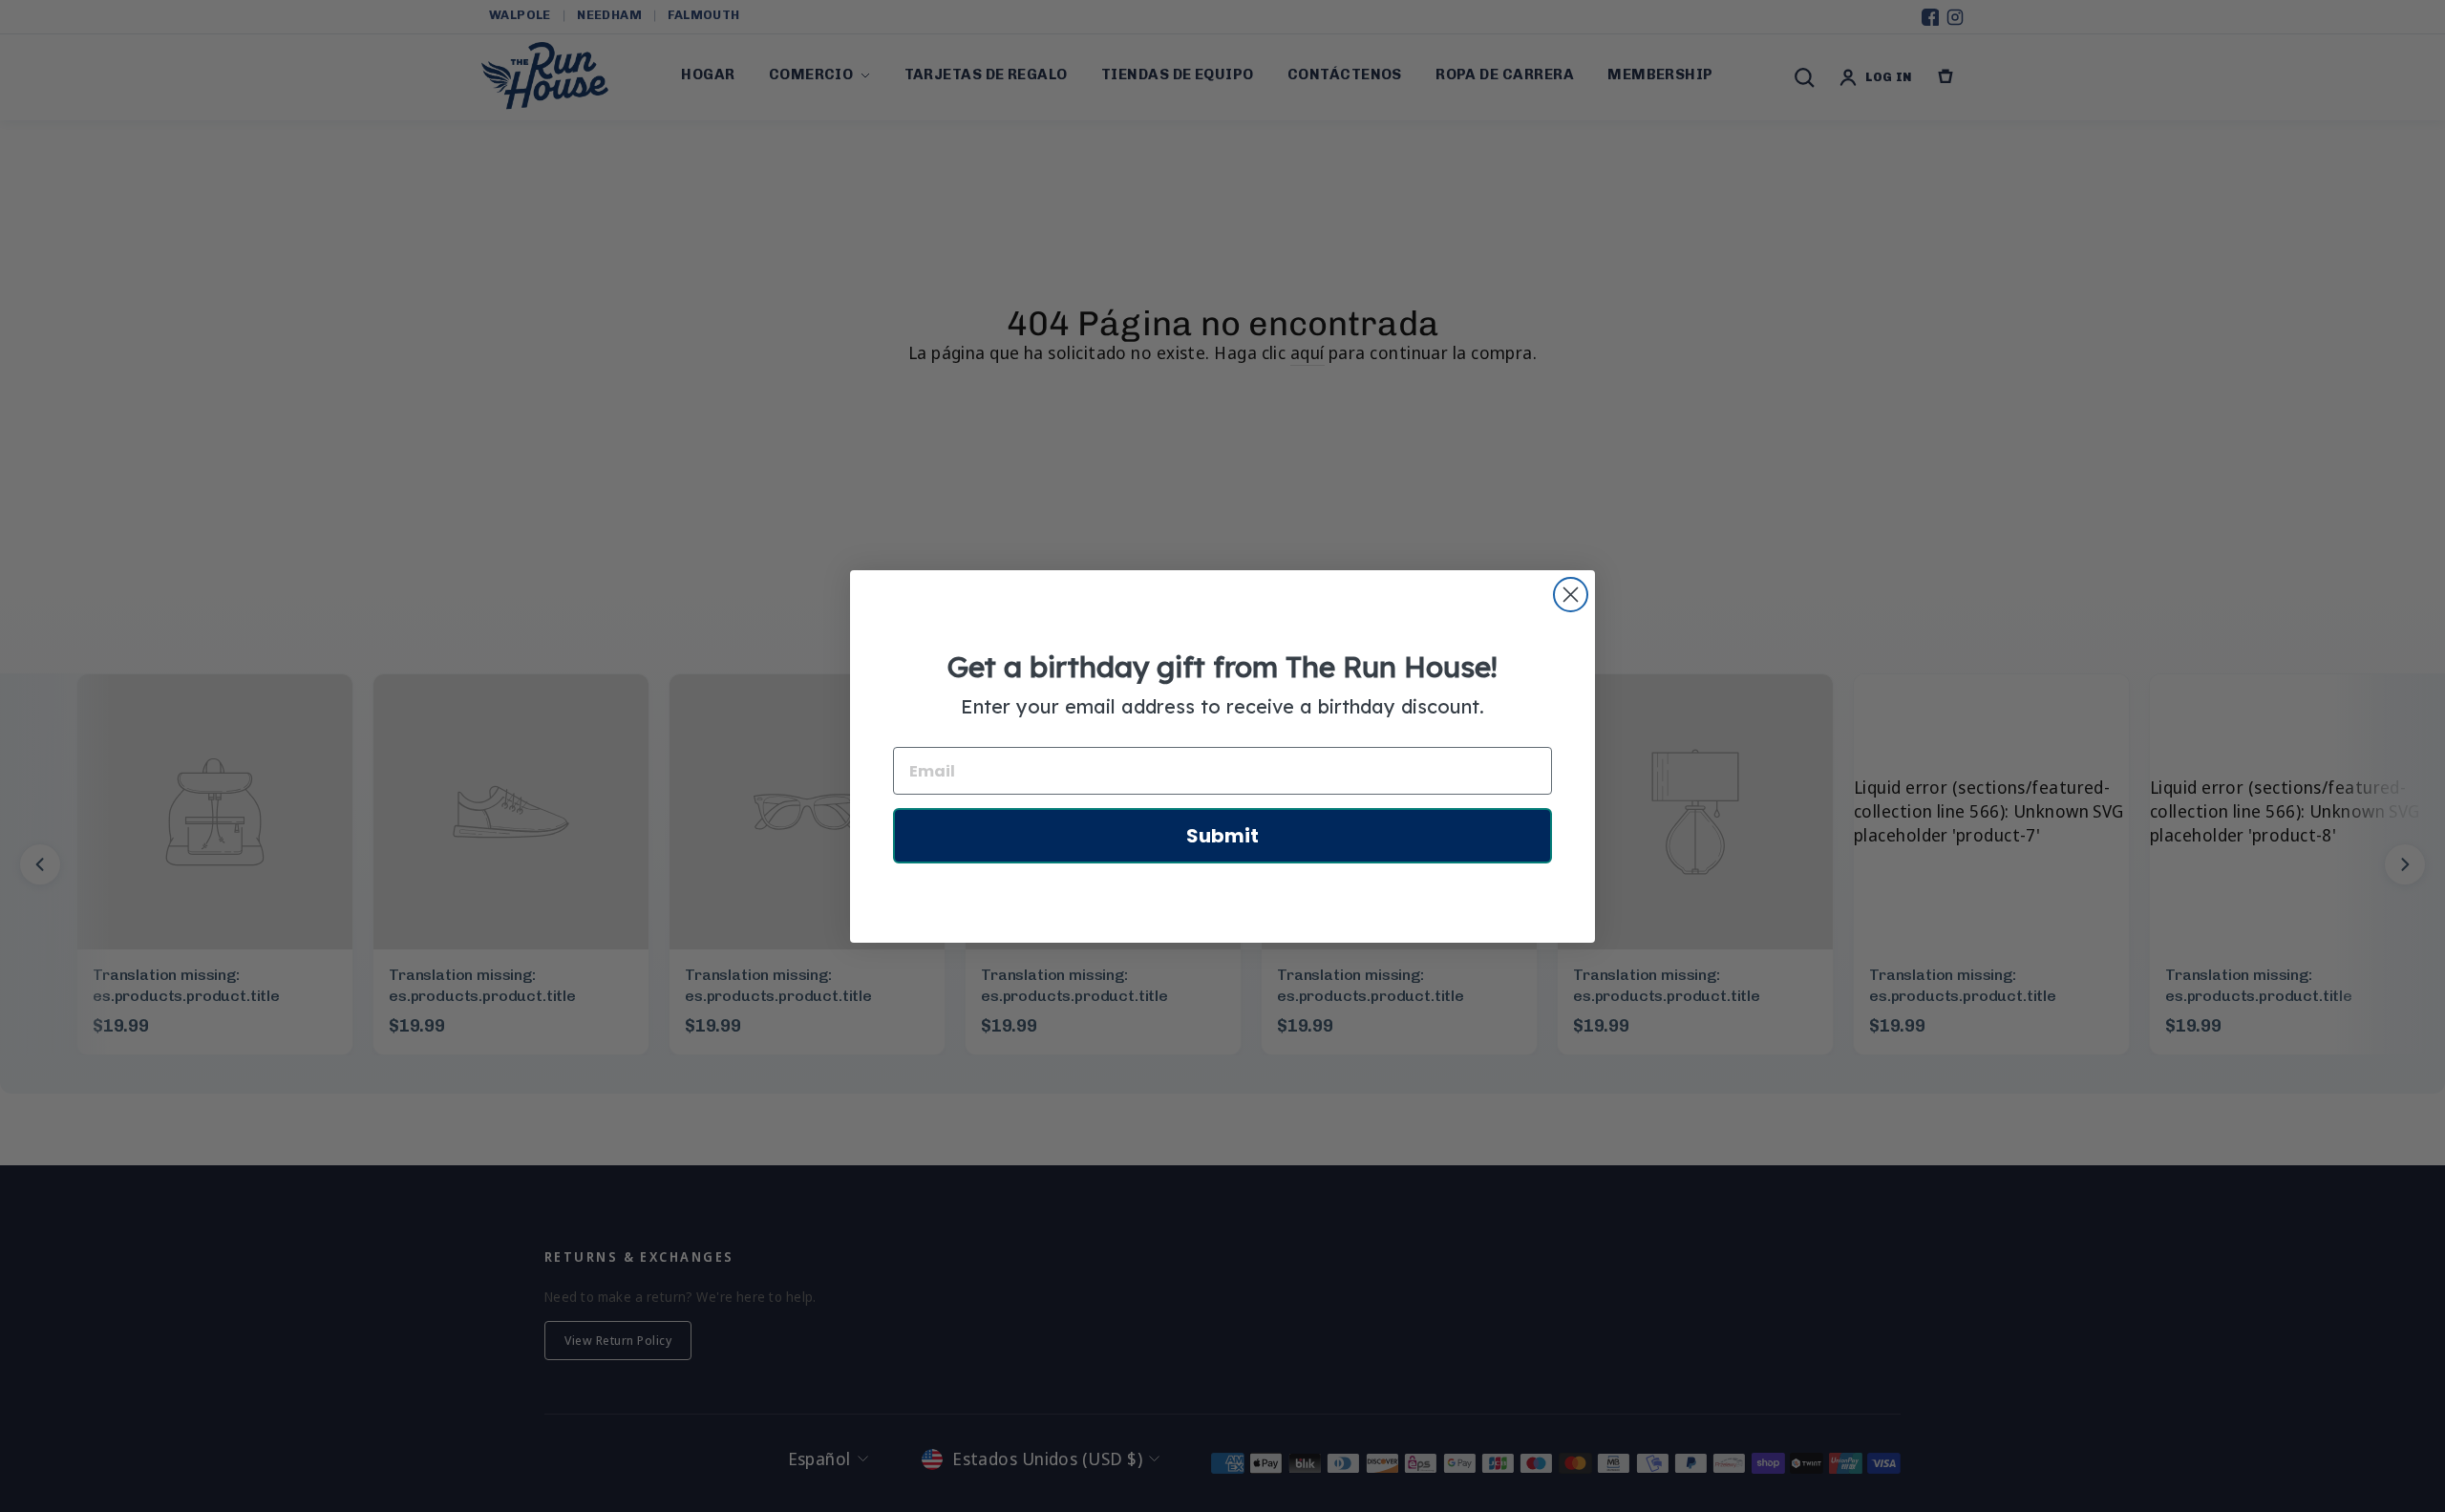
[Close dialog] (1571, 595)
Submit (1222, 836)
